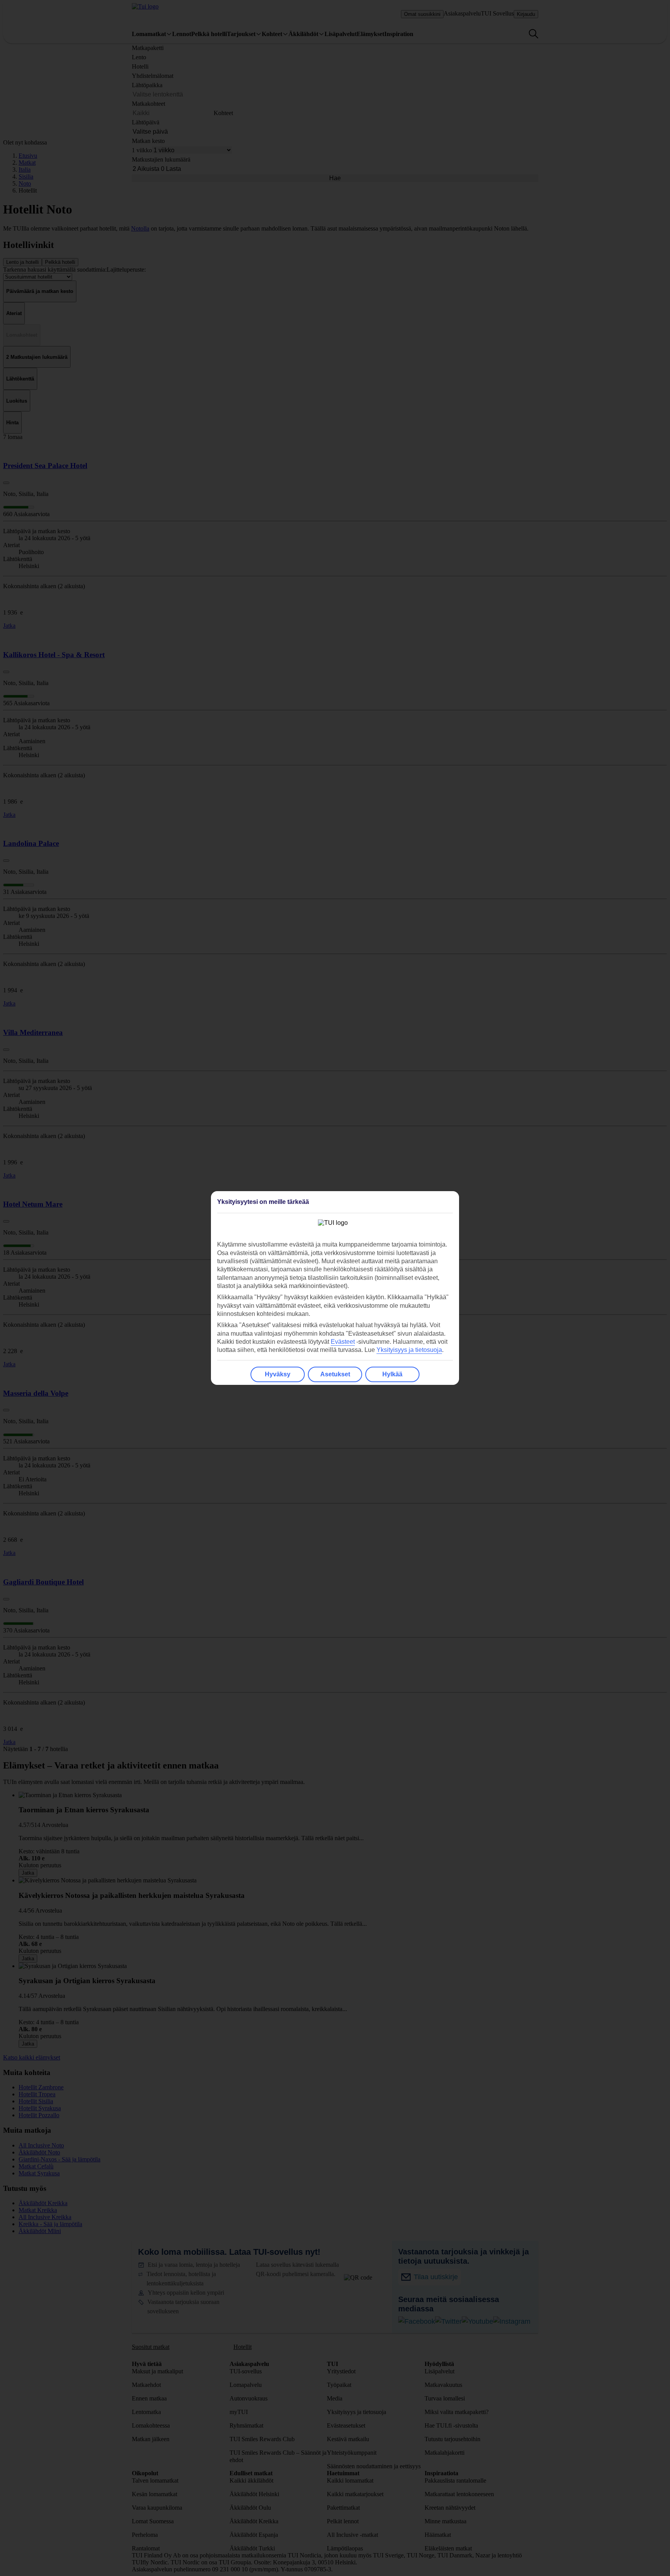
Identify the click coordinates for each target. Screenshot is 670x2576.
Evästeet (343, 1342)
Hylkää (392, 1374)
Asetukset (335, 1374)
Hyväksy (278, 1374)
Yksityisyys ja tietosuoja (409, 1350)
